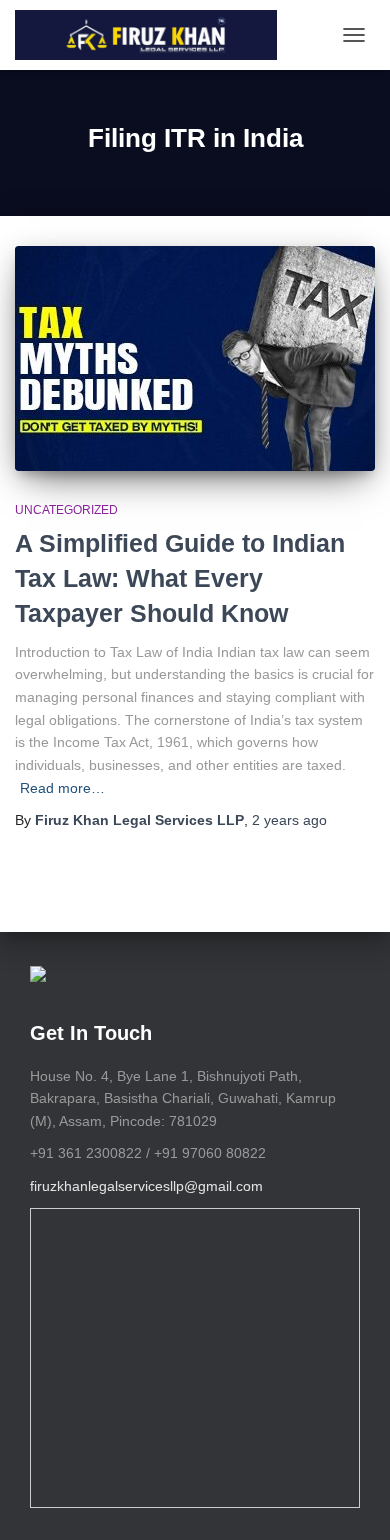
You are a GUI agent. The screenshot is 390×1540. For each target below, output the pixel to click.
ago (289, 820)
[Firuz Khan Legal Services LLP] (153, 35)
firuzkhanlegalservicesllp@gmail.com (146, 1186)
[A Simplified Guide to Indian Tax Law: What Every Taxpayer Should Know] (195, 358)
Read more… (62, 788)
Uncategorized (66, 510)
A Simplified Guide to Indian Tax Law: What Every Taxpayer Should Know (180, 578)
